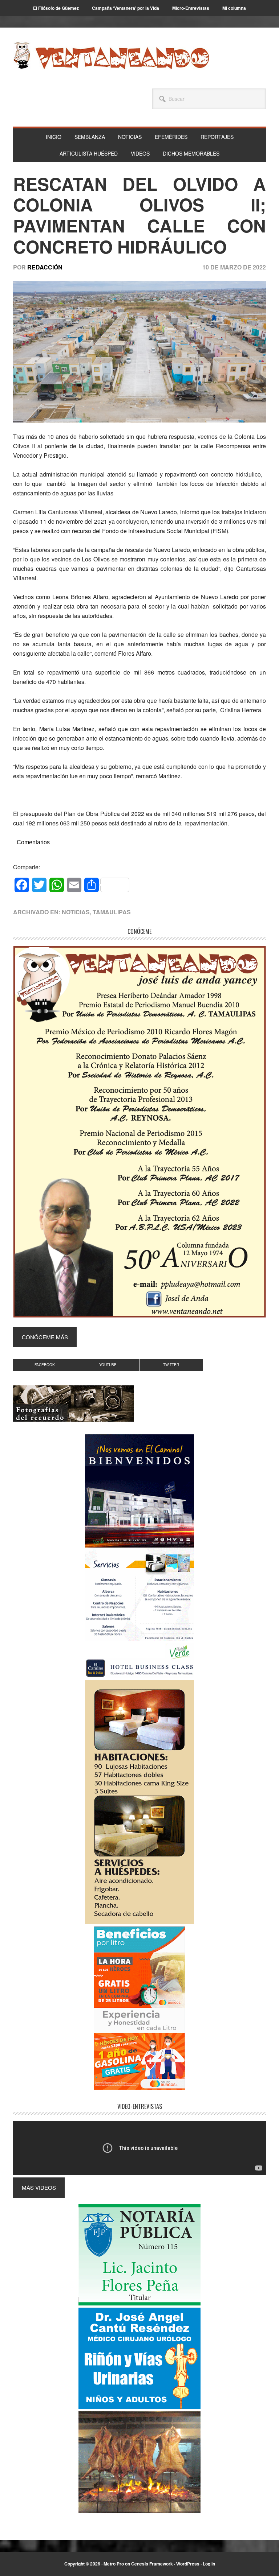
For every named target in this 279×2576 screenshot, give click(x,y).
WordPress (188, 2564)
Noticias (76, 912)
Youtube (108, 1365)
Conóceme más (45, 1337)
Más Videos (39, 2187)
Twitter (171, 1365)
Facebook (45, 1365)
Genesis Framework (152, 2564)
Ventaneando (111, 55)
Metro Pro (114, 2564)
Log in (209, 2564)
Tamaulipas (112, 912)
